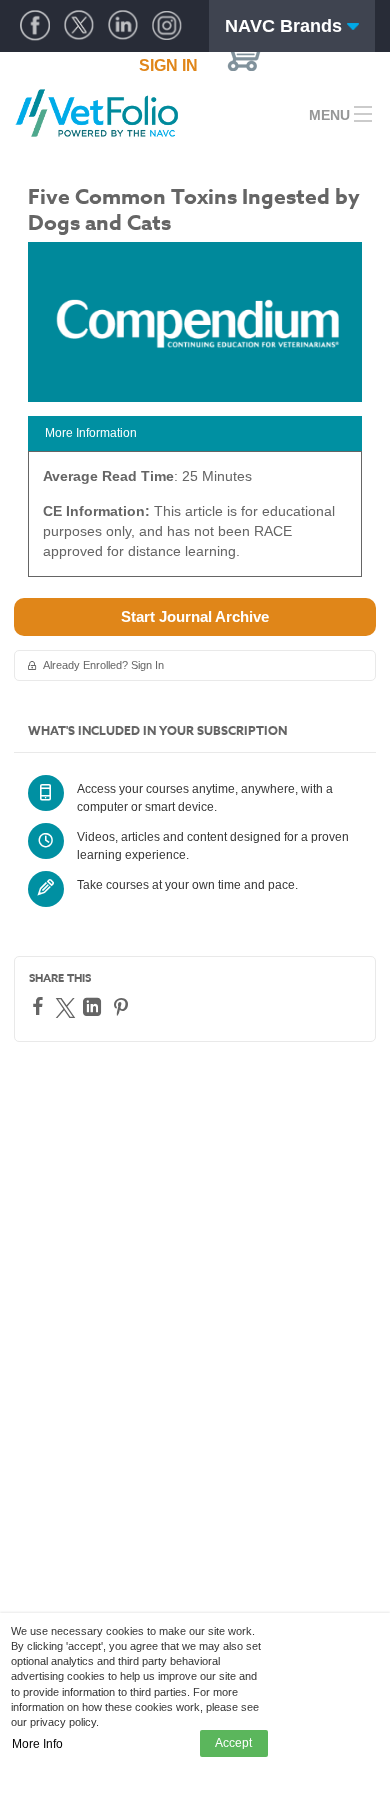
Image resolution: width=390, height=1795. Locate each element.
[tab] (195, 433)
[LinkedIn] (94, 1007)
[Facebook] (40, 1006)
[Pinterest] (123, 1007)
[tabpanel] (195, 520)
